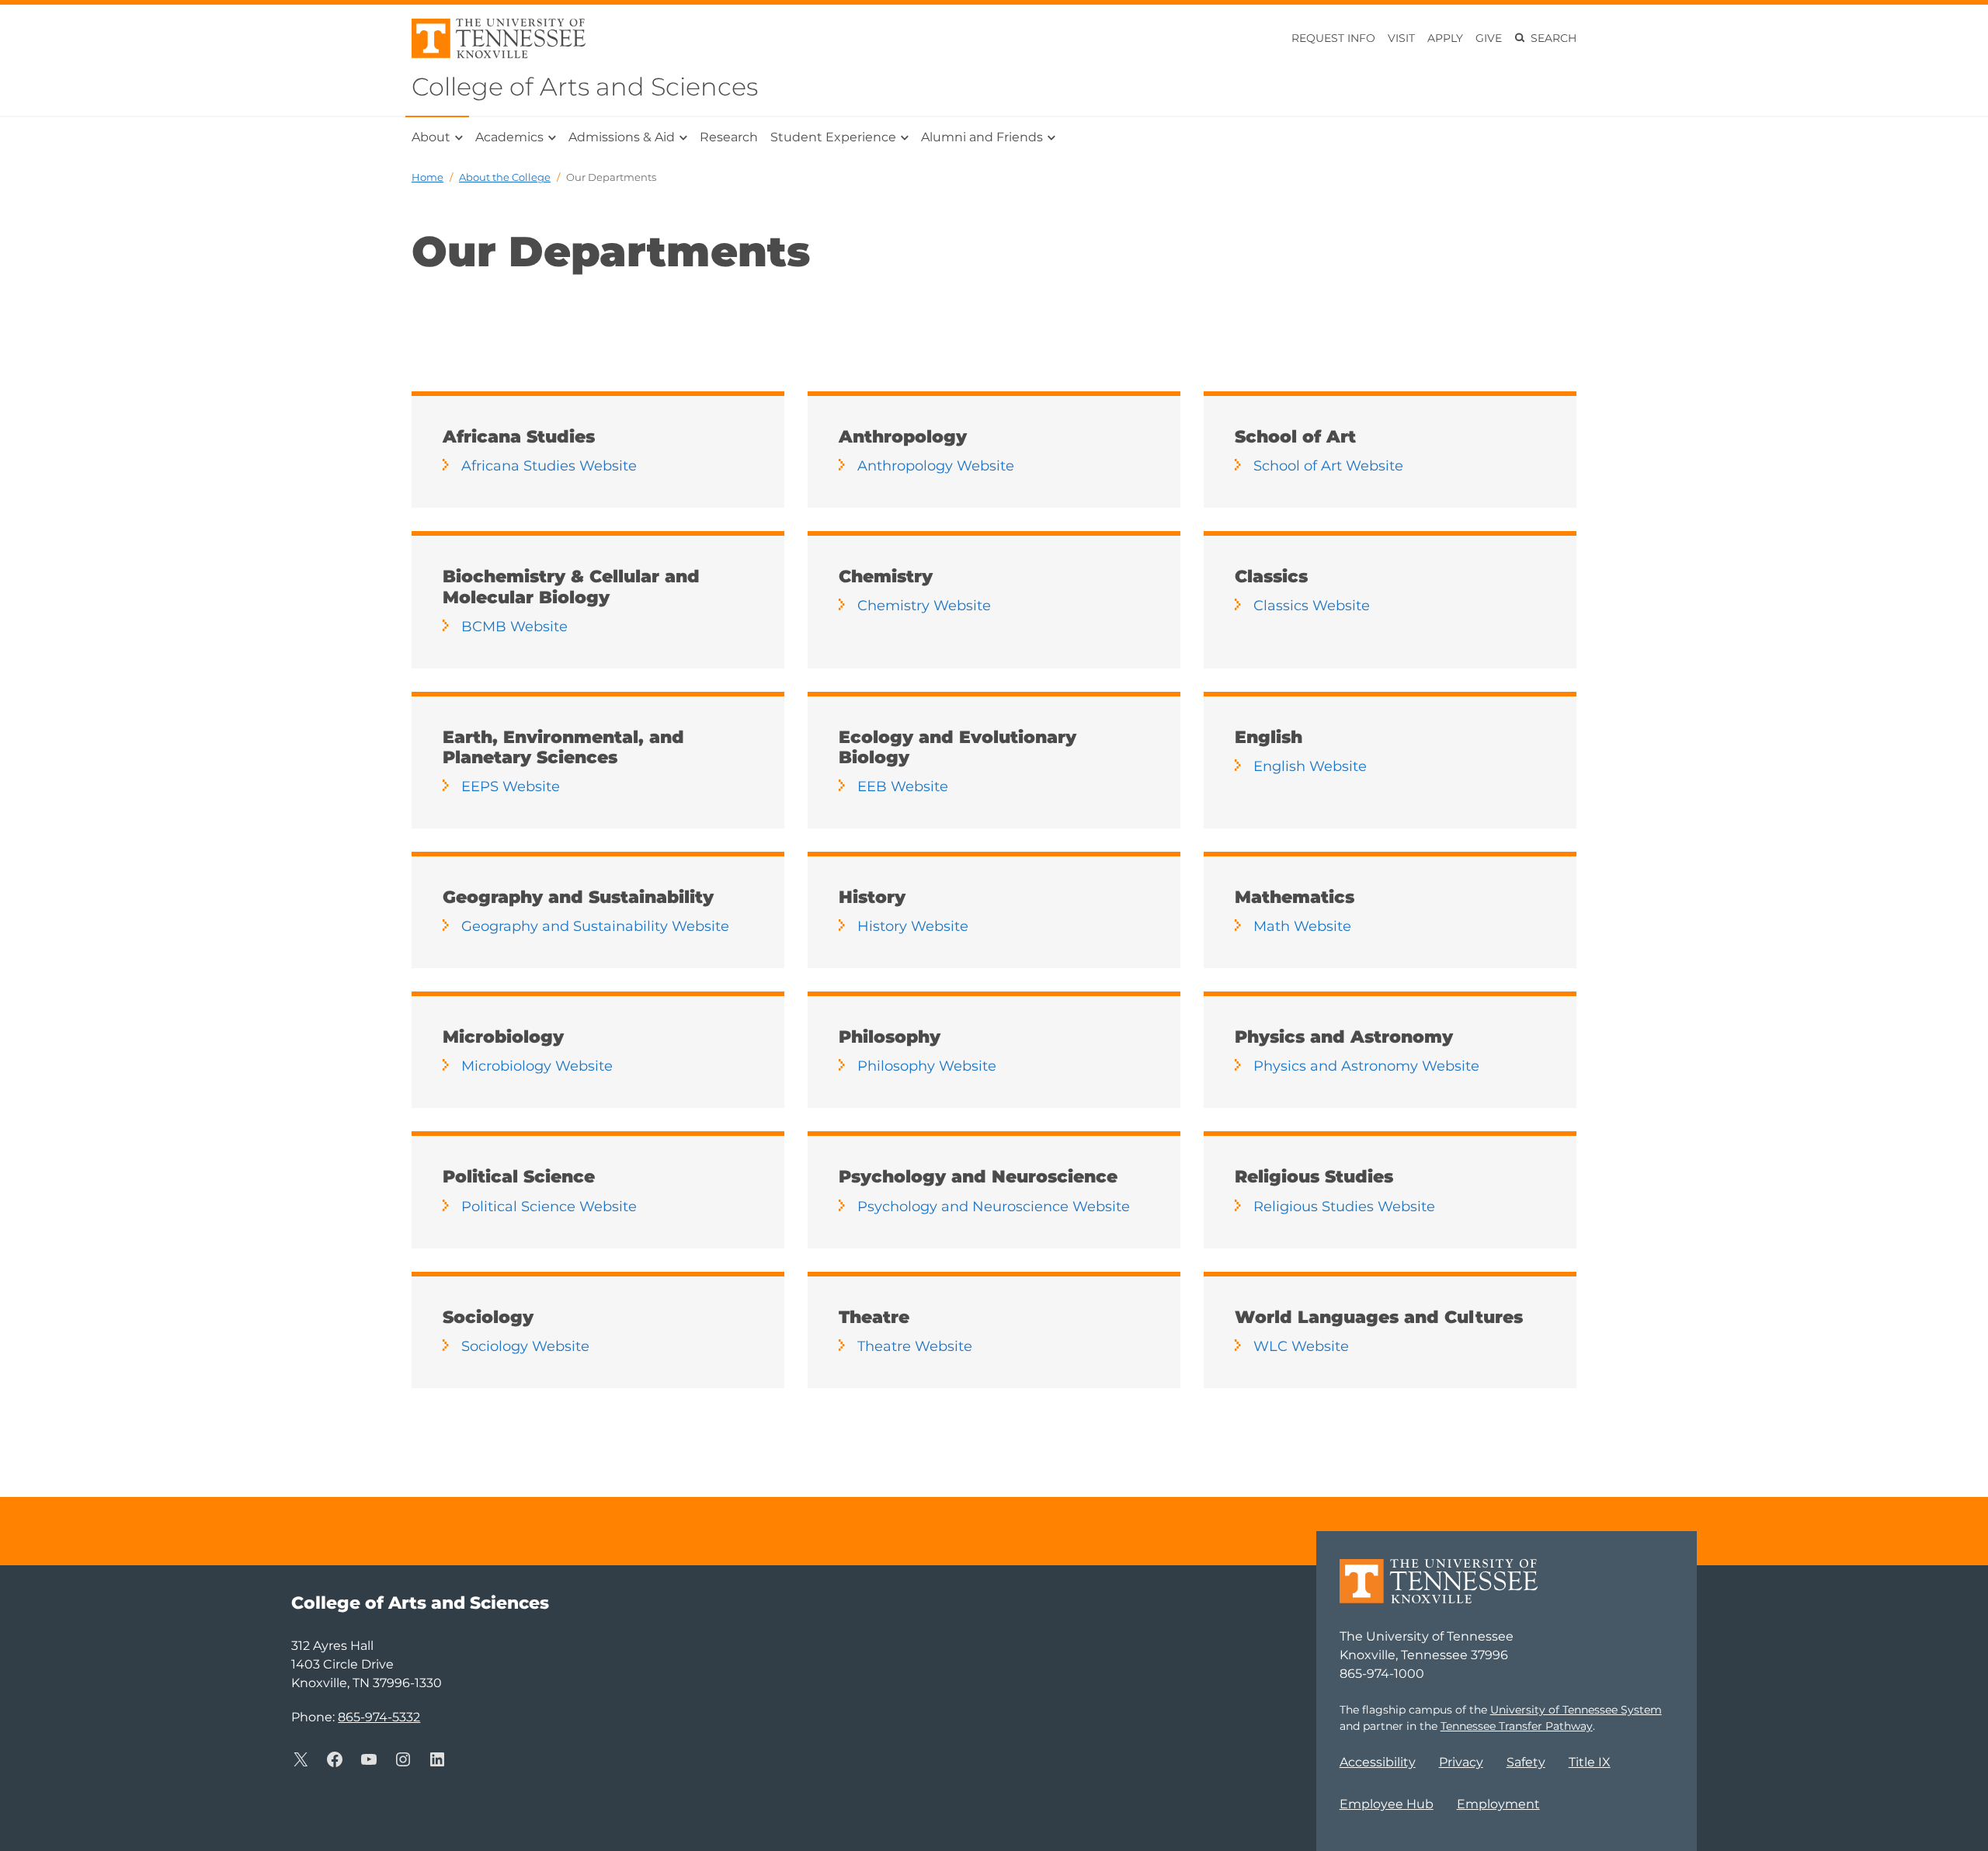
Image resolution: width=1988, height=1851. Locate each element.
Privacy (1461, 1762)
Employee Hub (1387, 1804)
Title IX (1590, 1762)
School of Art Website (1328, 466)
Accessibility (1378, 1762)
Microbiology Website (537, 1066)
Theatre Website (915, 1346)
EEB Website (903, 787)
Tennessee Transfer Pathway (1517, 1726)
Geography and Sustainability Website (595, 926)
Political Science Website (549, 1207)
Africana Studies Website (549, 466)
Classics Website (1312, 606)
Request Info (1333, 38)
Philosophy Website (927, 1066)
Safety (1526, 1762)
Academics (509, 137)
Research (729, 137)
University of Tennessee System (1576, 1710)
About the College (505, 177)
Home (427, 177)
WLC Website (1301, 1346)
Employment (1498, 1804)
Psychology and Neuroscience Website (994, 1207)
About (431, 137)
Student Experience (833, 137)
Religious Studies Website (1344, 1207)
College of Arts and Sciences (585, 87)
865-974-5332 (379, 1717)
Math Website (1302, 926)
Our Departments (611, 177)
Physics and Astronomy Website (1366, 1066)
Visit (1401, 38)
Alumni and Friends (982, 137)
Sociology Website (525, 1346)
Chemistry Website (924, 606)
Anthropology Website (936, 466)
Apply (1445, 38)
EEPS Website (511, 787)
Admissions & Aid (622, 137)
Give (1489, 38)
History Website (913, 926)
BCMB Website (514, 627)
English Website (1310, 766)
